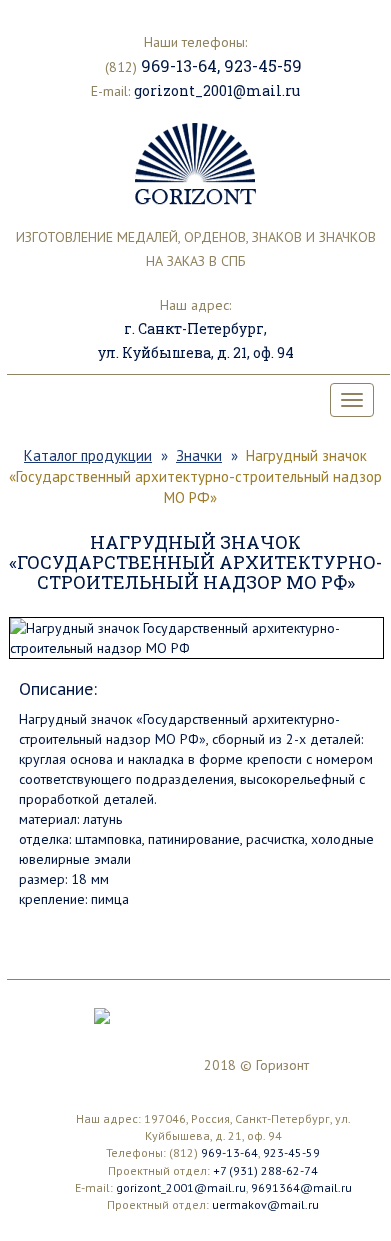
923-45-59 (263, 65)
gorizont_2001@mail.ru (217, 90)
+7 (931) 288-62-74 (265, 1170)
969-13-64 (179, 65)
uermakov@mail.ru (265, 1204)
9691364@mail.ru (301, 1187)
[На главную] (102, 1014)
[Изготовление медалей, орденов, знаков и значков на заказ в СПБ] (195, 164)
